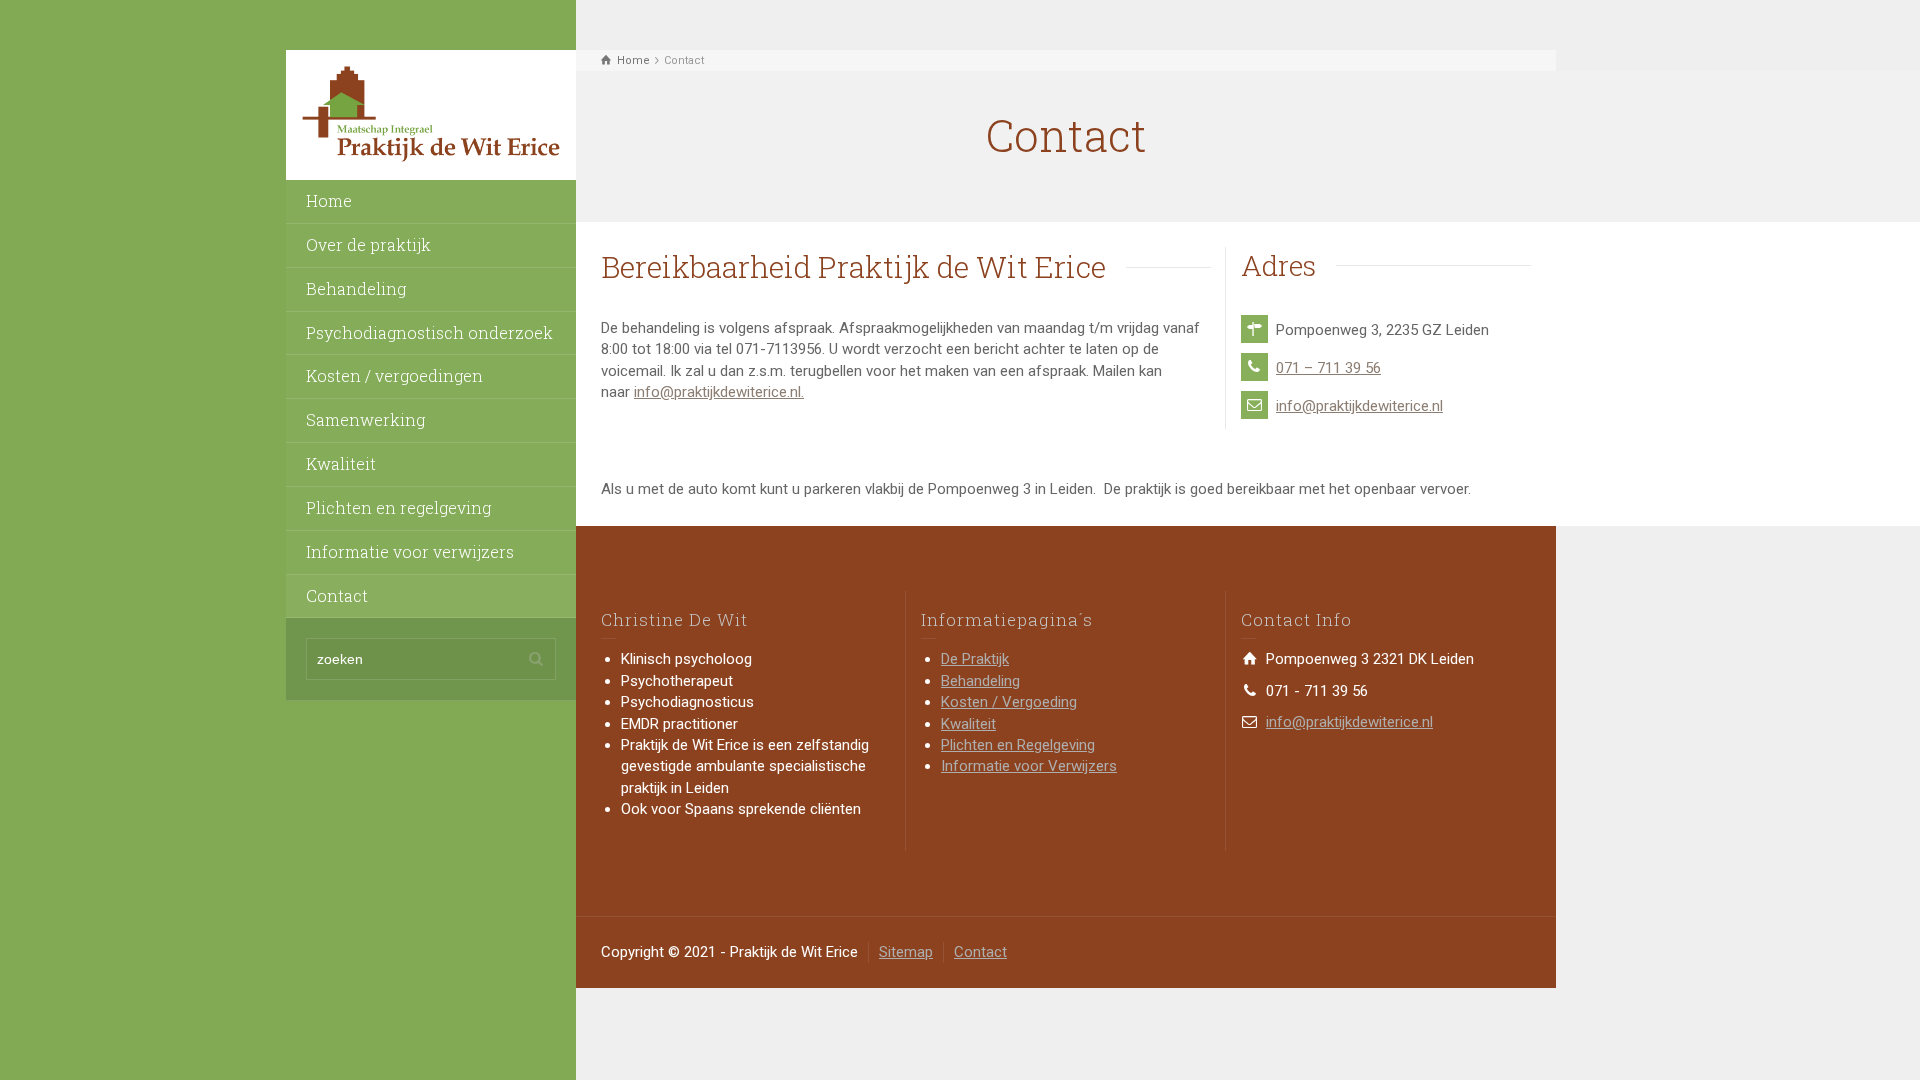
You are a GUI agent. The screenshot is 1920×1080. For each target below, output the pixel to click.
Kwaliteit (341, 463)
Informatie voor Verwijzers (1029, 766)
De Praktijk (975, 659)
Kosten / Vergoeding (1009, 702)
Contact (337, 595)
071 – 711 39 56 (1328, 368)
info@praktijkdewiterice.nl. (719, 392)
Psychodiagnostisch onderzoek (429, 332)
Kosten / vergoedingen (394, 375)
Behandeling (356, 288)
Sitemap (906, 952)
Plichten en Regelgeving (1018, 745)
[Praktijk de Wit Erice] (431, 114)
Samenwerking (365, 419)
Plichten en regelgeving (398, 507)
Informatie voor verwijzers (410, 551)
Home (329, 200)
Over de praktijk (368, 244)
